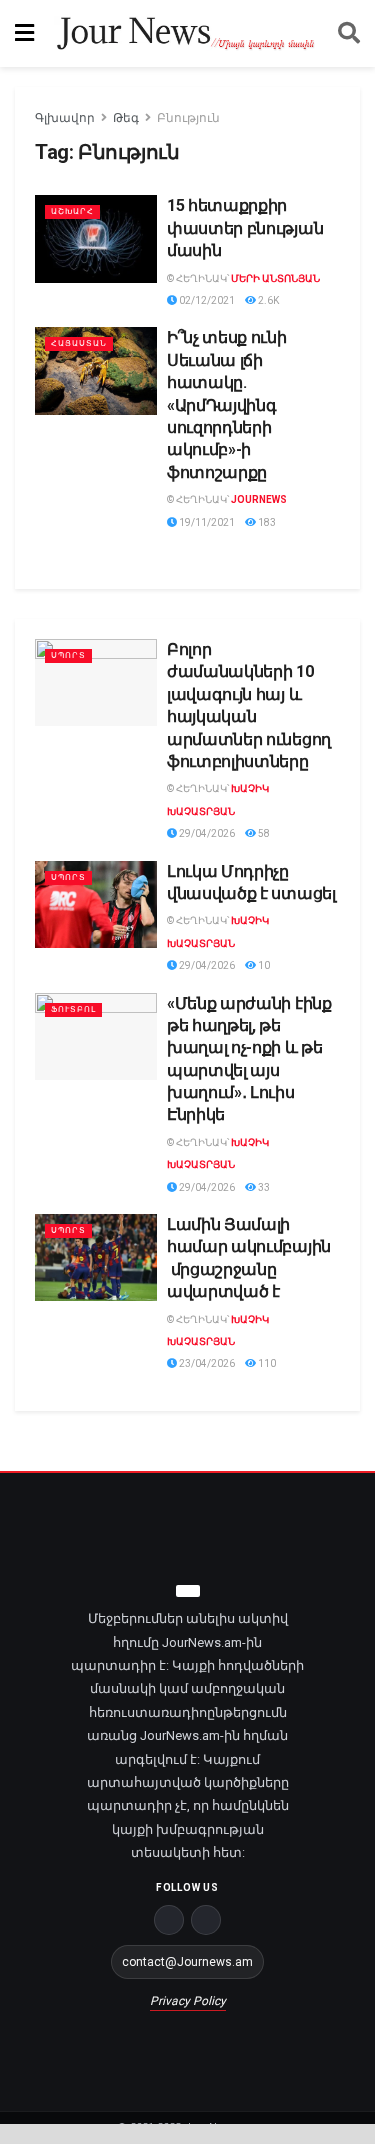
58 (263, 833)
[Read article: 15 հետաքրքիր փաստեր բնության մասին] (96, 238)
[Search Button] (349, 33)
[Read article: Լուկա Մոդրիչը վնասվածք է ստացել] (96, 904)
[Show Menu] (24, 33)
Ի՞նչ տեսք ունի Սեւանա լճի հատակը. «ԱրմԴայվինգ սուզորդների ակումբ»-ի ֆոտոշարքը (227, 404)
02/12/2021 (206, 300)
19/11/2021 (206, 522)
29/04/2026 (206, 833)
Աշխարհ (72, 211)
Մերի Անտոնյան (275, 278)
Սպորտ (68, 655)
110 (266, 1363)
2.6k (267, 300)
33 (263, 1187)
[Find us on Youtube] (206, 1920)
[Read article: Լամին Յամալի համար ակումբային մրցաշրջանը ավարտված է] (96, 1257)
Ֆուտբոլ (73, 1009)
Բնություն (188, 118)
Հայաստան (79, 343)
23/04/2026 (206, 1363)
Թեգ (126, 118)
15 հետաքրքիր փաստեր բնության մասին (245, 228)
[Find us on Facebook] (169, 1920)
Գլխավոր (65, 118)
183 (266, 522)
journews (259, 499)
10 (263, 965)
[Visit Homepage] (186, 33)
